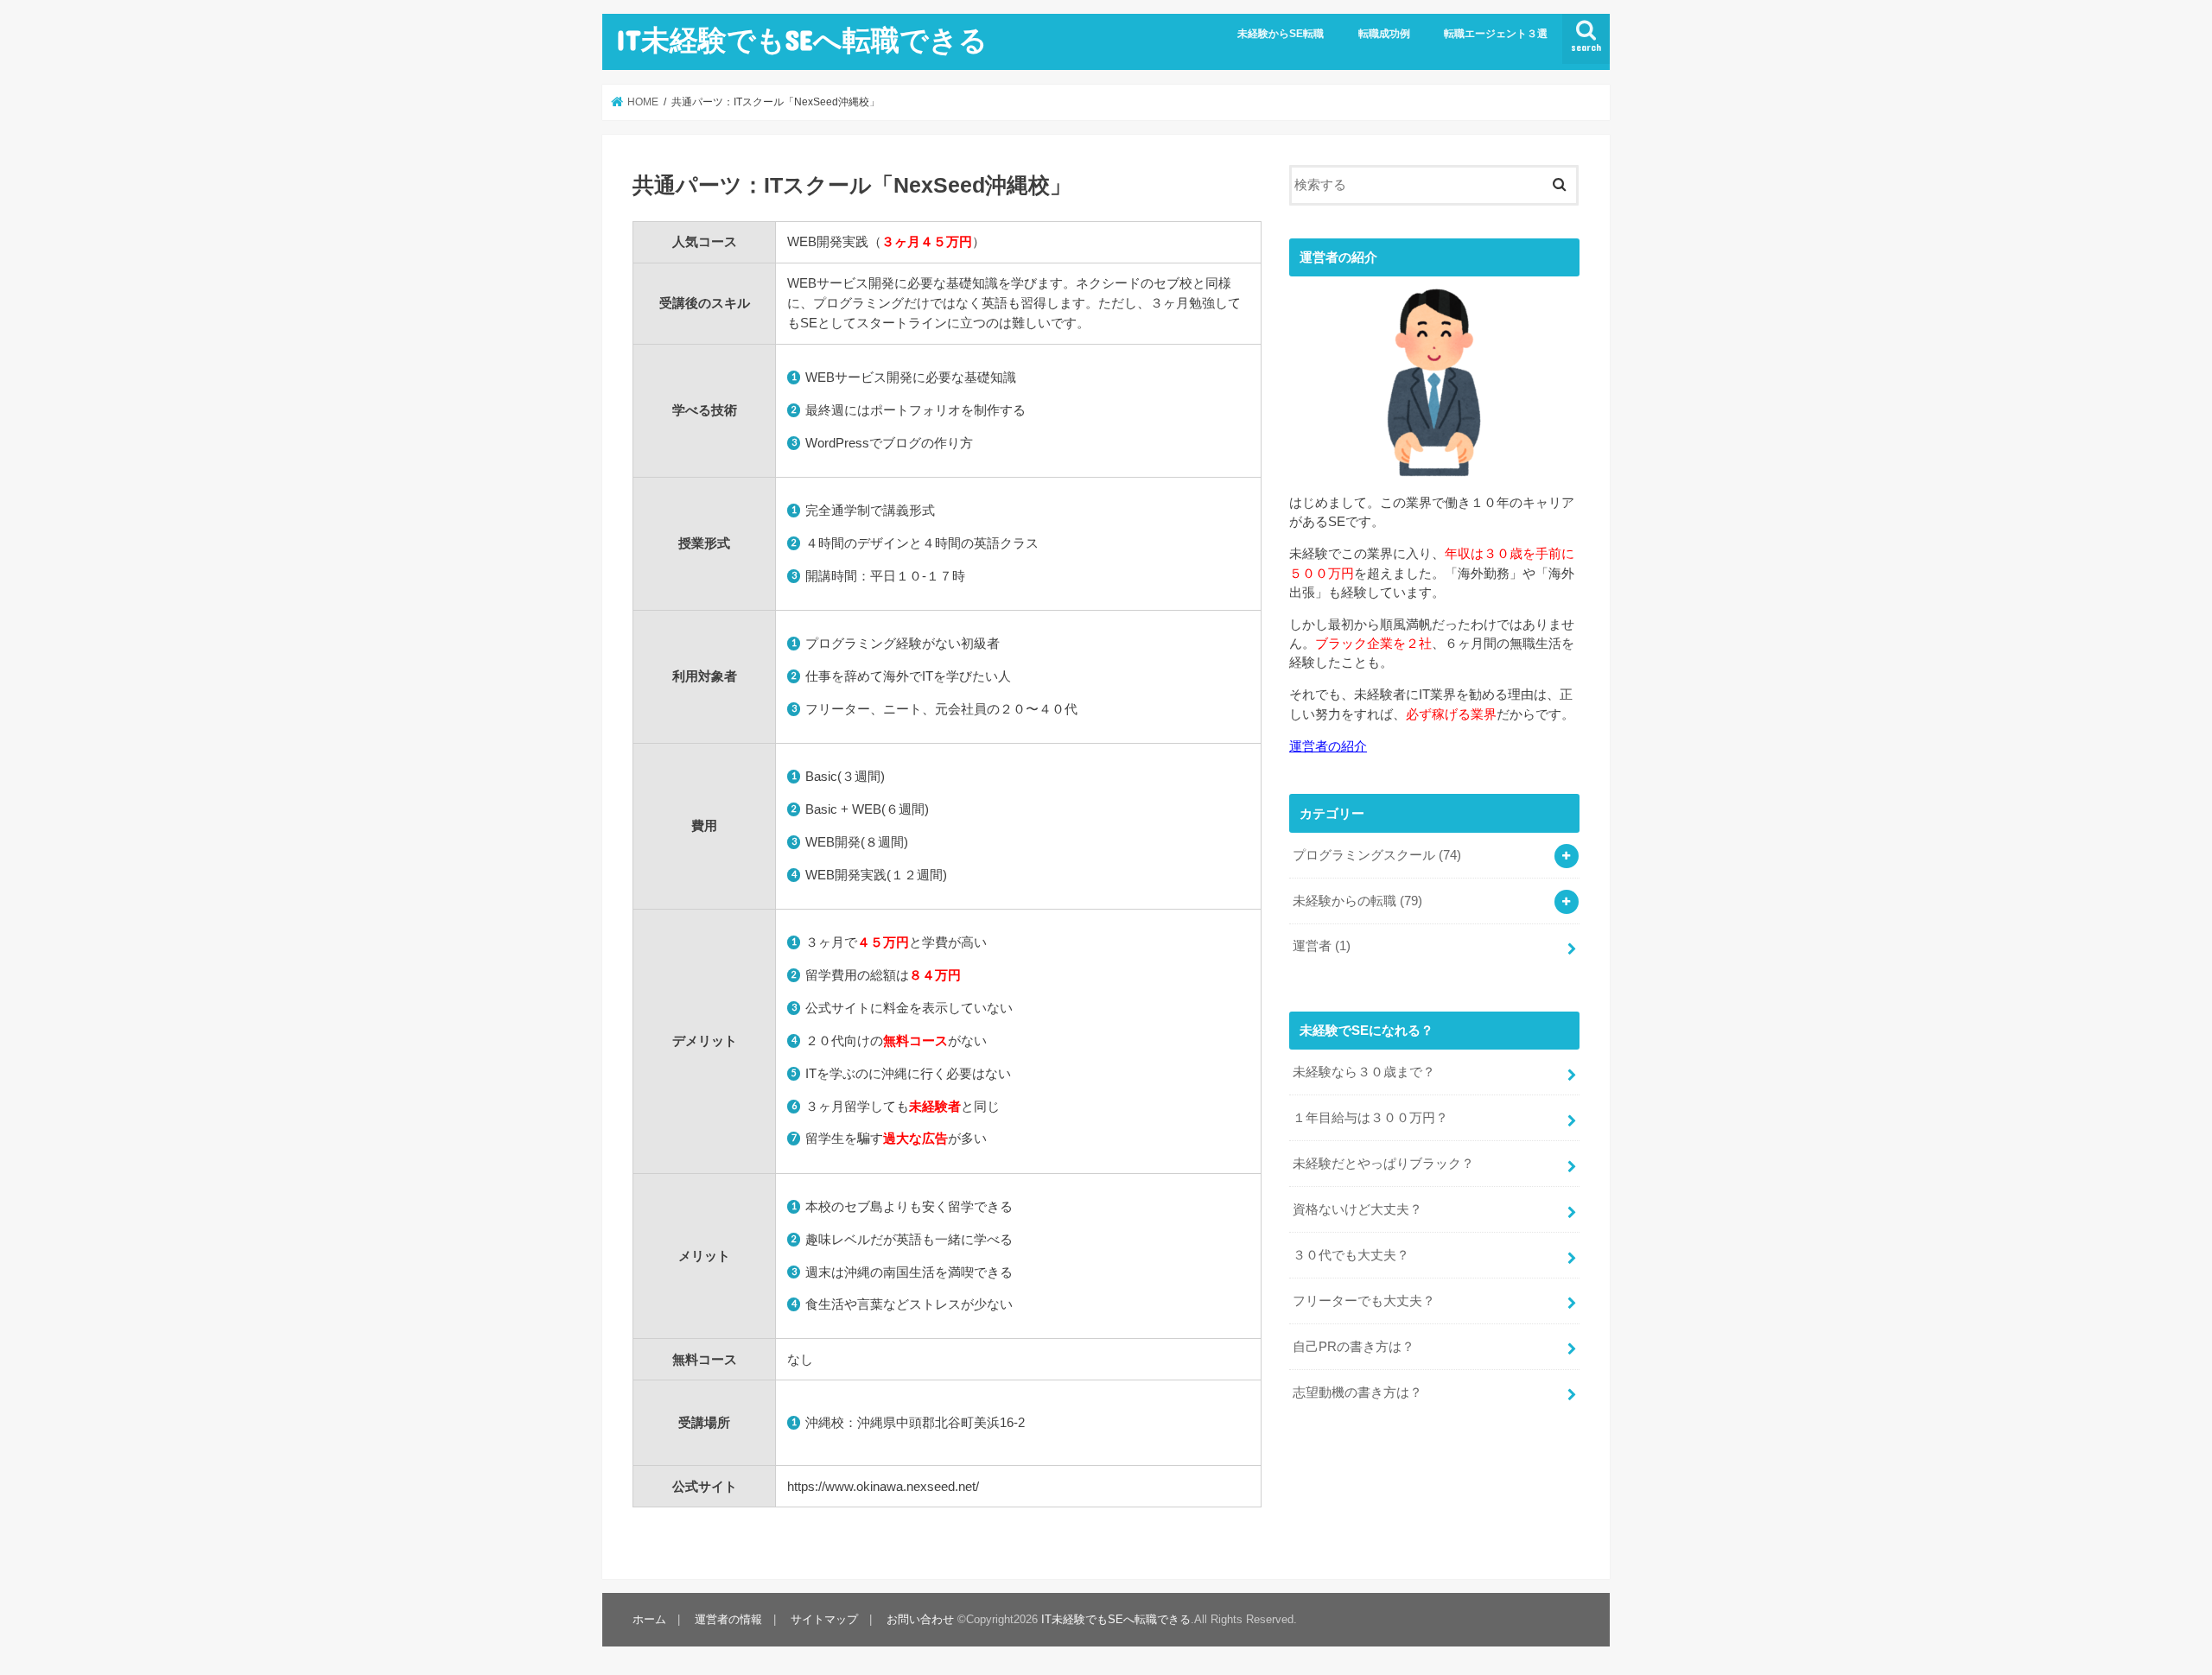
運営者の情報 (728, 1619)
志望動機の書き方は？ (1357, 1393)
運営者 (1322, 946)
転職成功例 (1384, 34)
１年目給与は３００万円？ (1370, 1118)
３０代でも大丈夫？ (1351, 1255)
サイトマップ (824, 1619)
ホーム (649, 1619)
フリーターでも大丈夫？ (1364, 1301)
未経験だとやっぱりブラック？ (1383, 1164)
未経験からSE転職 (1281, 34)
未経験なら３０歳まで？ (1364, 1072)
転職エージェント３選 (1496, 34)
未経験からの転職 (1357, 901)
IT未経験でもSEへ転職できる (802, 39)
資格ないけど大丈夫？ (1357, 1209)
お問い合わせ (920, 1619)
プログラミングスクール (1377, 855)
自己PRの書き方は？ (1354, 1347)
